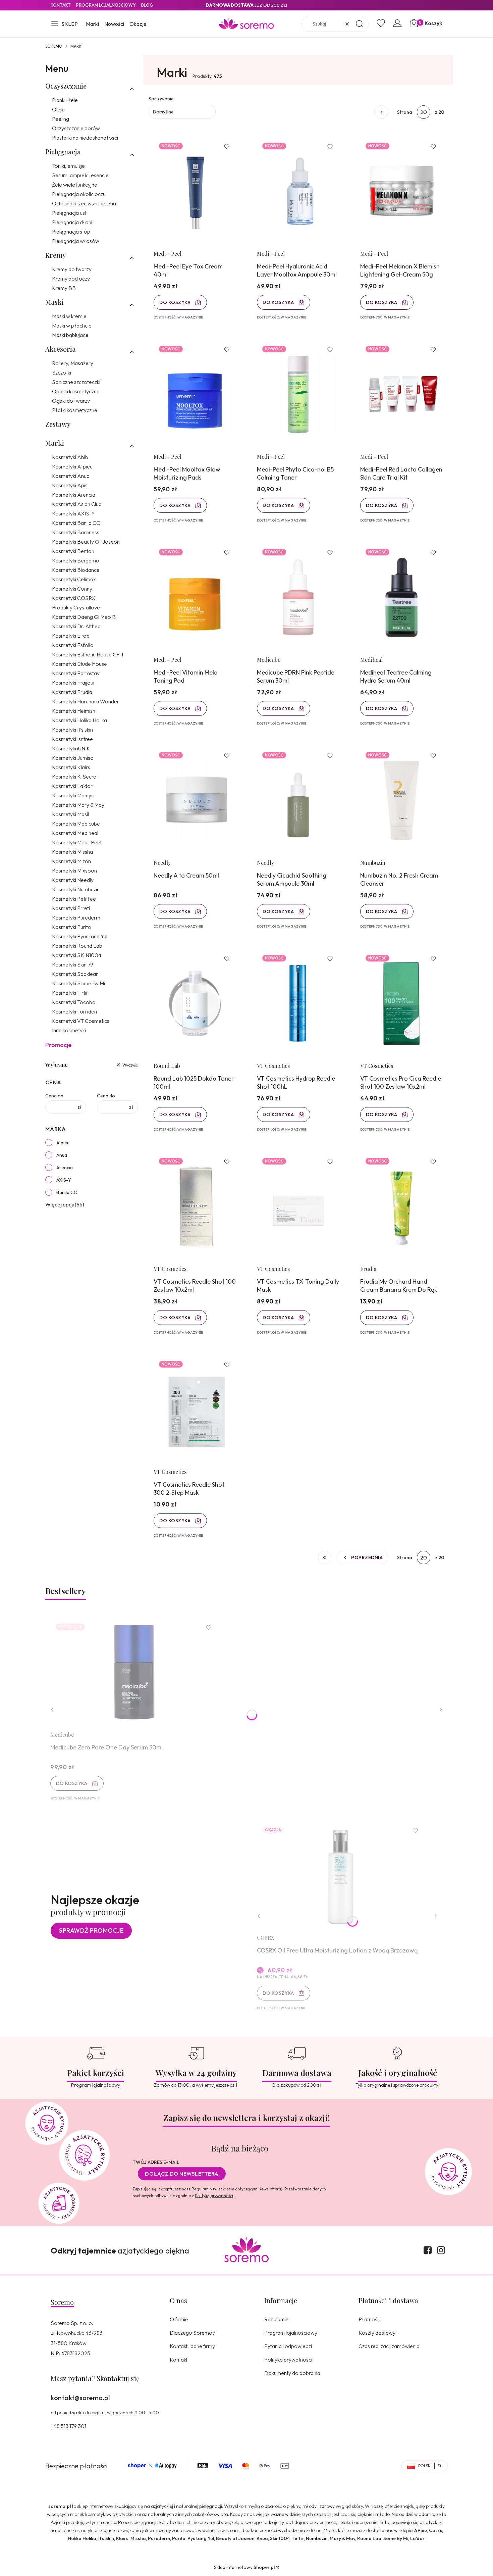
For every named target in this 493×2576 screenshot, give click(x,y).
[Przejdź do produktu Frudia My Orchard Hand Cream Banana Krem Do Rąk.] (401, 1206)
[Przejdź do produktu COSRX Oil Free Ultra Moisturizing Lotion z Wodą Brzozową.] (341, 1875)
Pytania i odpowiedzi (288, 2346)
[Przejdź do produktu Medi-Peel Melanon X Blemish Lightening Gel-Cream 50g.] (401, 191)
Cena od (54, 1096)
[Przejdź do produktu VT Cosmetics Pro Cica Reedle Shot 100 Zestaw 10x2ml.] (401, 1003)
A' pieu (63, 1143)
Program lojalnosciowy (106, 5)
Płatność (369, 2319)
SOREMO (54, 46)
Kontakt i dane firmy (192, 2346)
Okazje (138, 24)
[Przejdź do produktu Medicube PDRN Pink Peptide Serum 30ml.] (298, 597)
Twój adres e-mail (156, 2162)
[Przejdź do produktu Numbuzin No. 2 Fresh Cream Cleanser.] (401, 800)
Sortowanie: (162, 99)
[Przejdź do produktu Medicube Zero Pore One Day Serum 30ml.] (134, 1672)
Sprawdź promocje (91, 1930)
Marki (92, 24)
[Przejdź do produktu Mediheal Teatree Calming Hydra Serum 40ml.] (401, 597)
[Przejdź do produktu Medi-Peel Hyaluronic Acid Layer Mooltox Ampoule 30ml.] (298, 191)
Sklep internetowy (244, 2567)
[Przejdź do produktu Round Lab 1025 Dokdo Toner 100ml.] (195, 1003)
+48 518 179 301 (68, 2426)
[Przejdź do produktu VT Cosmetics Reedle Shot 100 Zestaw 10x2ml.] (195, 1206)
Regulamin (202, 2189)
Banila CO (67, 1192)
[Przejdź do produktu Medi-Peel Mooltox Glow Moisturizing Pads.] (195, 394)
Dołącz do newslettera (182, 2174)
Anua (62, 1155)
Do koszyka (175, 302)
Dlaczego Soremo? (193, 2333)
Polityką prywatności (214, 2196)
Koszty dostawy (377, 2333)
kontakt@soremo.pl (80, 2398)
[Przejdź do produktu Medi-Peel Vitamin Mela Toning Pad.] (195, 597)
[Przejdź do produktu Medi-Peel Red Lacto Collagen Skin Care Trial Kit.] (401, 394)
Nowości (114, 24)
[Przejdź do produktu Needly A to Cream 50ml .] (195, 800)
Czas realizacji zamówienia (389, 2346)
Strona (405, 112)
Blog (147, 5)
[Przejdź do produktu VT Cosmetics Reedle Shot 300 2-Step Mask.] (195, 1409)
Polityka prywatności (288, 2360)
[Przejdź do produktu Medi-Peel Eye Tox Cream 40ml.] (195, 191)
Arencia (65, 1168)
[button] (64, 24)
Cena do (106, 1096)
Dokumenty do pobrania (292, 2373)
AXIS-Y (64, 1180)
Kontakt (61, 5)
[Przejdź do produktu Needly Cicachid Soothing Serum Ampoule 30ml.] (298, 800)
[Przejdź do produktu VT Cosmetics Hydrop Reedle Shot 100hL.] (298, 1003)
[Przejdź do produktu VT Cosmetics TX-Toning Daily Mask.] (298, 1206)
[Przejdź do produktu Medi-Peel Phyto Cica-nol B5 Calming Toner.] (298, 394)
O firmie (179, 2319)
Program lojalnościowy (291, 2333)
